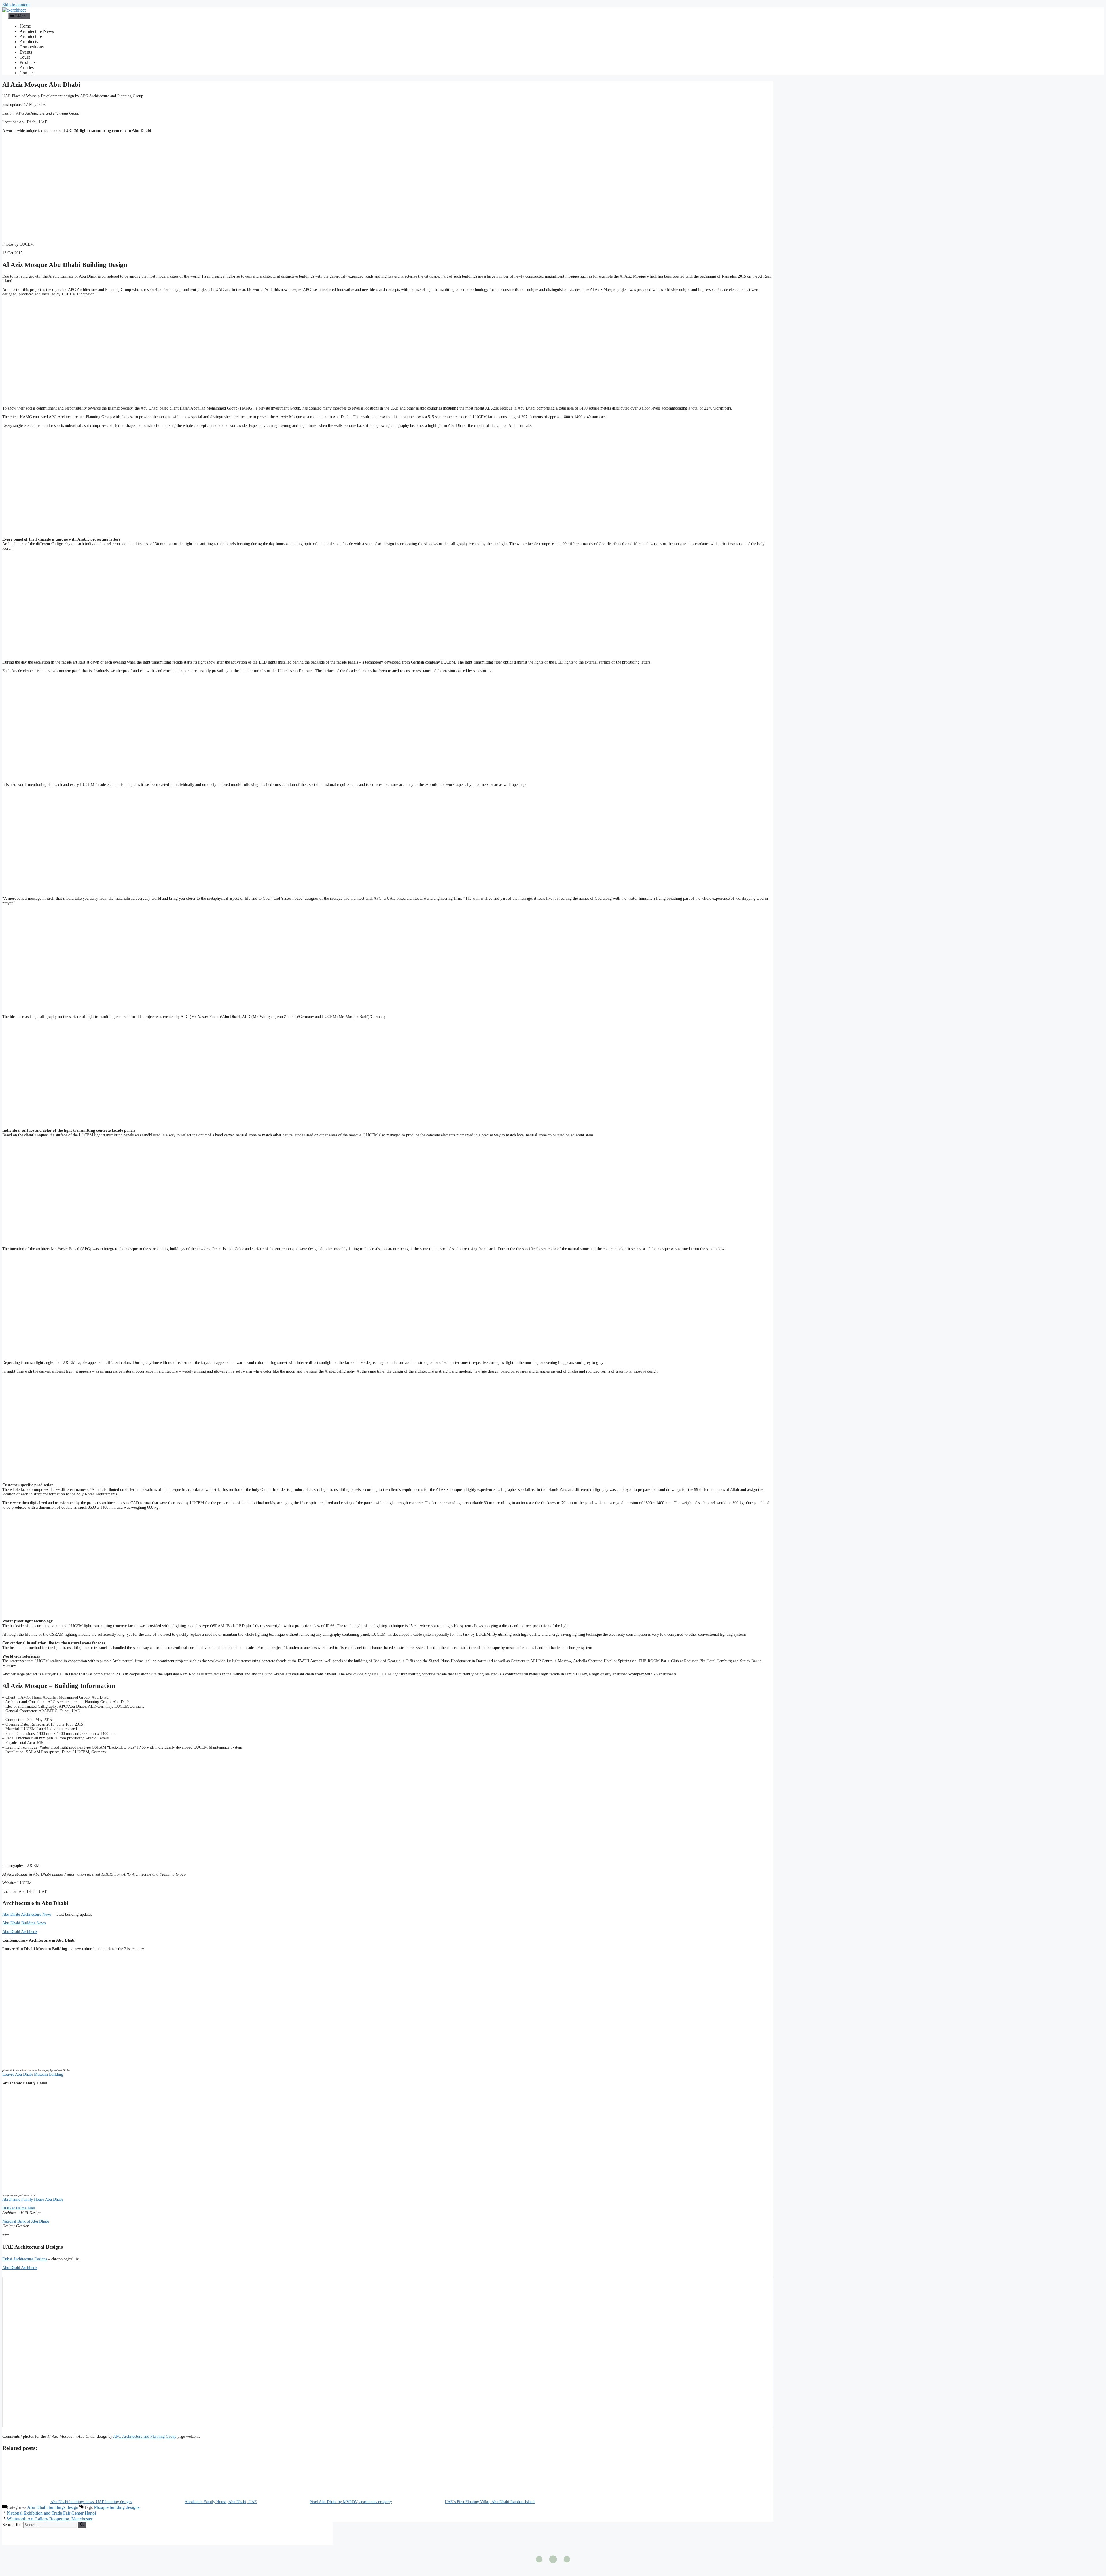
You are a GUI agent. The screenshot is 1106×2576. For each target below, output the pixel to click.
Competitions (32, 47)
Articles (27, 68)
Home (25, 26)
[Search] (82, 2525)
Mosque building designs (117, 2507)
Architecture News (37, 31)
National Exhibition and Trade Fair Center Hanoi (51, 2513)
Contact (27, 73)
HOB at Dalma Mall (19, 2208)
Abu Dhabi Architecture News (27, 1914)
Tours (25, 57)
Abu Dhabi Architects (20, 1932)
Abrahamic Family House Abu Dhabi (33, 2199)
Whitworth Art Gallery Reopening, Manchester (50, 2519)
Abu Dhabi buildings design (53, 2507)
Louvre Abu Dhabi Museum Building (33, 2074)
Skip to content (16, 5)
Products (28, 62)
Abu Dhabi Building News (24, 1923)
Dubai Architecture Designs (25, 2259)
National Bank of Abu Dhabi (26, 2221)
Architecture (31, 36)
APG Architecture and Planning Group (145, 2436)
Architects (29, 42)
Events (26, 52)
